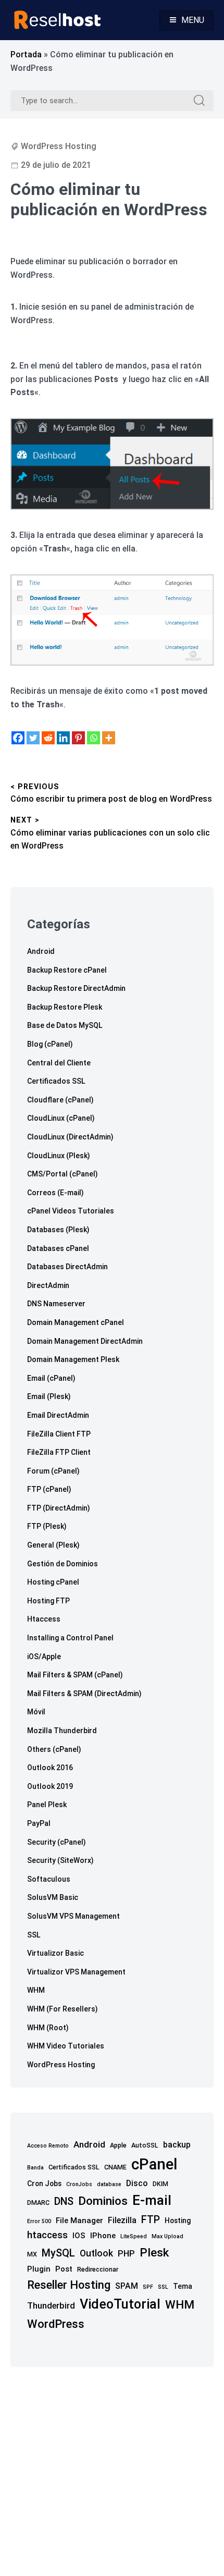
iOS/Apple (44, 1657)
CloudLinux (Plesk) (59, 1156)
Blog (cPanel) (50, 1044)
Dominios (103, 2201)
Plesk (154, 2253)
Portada (26, 54)
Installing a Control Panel (70, 1638)
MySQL (58, 2253)
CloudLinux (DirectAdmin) (70, 1137)
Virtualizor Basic (55, 1953)
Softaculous (49, 1879)
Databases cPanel (58, 1248)
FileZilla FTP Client (59, 1452)
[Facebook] (18, 738)
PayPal (39, 1823)
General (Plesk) (53, 1545)
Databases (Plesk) (58, 1230)
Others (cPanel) (54, 1749)
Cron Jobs (44, 2184)
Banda (35, 2168)
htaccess (47, 2235)
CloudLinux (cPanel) (61, 1118)
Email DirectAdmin (58, 1415)
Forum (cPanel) (53, 1471)
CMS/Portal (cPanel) (63, 1174)
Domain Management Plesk (73, 1359)
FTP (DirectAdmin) (59, 1508)
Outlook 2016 (50, 1768)
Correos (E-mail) (55, 1193)
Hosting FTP (48, 1601)
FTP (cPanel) (49, 1489)
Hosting (178, 2221)
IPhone (103, 2236)
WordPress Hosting (59, 146)
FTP (151, 2220)
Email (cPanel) (51, 1378)
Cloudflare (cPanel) (60, 1100)
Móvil (36, 1712)
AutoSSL (145, 2145)
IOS (79, 2236)
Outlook (96, 2253)
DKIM (160, 2184)
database (109, 2184)
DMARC (38, 2203)
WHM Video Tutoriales (66, 2046)
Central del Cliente (59, 1063)
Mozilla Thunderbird (62, 1731)
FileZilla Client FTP (59, 1434)
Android (41, 951)
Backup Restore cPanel (67, 970)
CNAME (115, 2167)
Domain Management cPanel (76, 1322)
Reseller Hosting (69, 2285)
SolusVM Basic (53, 1897)
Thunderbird (51, 2306)
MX (32, 2254)
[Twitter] (33, 738)
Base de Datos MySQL (65, 1025)
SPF (148, 2287)
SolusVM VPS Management (73, 1916)
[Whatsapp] (94, 738)
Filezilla (122, 2220)
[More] (109, 738)
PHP (126, 2254)
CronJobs (79, 2184)
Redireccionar (98, 2269)
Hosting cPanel (53, 1582)
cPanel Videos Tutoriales (71, 1211)
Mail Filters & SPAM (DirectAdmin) (84, 1694)
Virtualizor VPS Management (76, 1972)
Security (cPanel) (57, 1842)
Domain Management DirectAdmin (85, 1341)
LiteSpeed (134, 2236)
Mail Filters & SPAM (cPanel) (75, 1675)
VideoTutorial (120, 2304)
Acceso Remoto (48, 2146)
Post (64, 2269)
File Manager (79, 2221)
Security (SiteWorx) (60, 1860)
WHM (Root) (48, 2028)
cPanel (154, 2164)
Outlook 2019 (50, 1786)
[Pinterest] (78, 738)
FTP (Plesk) (47, 1526)
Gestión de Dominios (63, 1564)
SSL (34, 1935)
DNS (64, 2201)
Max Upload (167, 2236)
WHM (36, 1990)
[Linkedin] (63, 738)
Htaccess (44, 1619)
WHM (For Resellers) (63, 2009)
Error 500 (39, 2221)
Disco (137, 2183)
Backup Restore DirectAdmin (76, 988)
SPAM (127, 2286)
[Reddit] (48, 738)
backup (177, 2145)
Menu (193, 20)
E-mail (152, 2200)
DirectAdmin (48, 1285)
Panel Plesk (47, 1805)
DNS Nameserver (56, 1304)
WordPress (56, 2324)
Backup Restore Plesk (65, 1007)
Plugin (39, 2269)
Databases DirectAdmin (67, 1267)
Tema (183, 2286)
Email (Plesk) (49, 1396)
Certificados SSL (56, 1081)
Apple (118, 2145)
